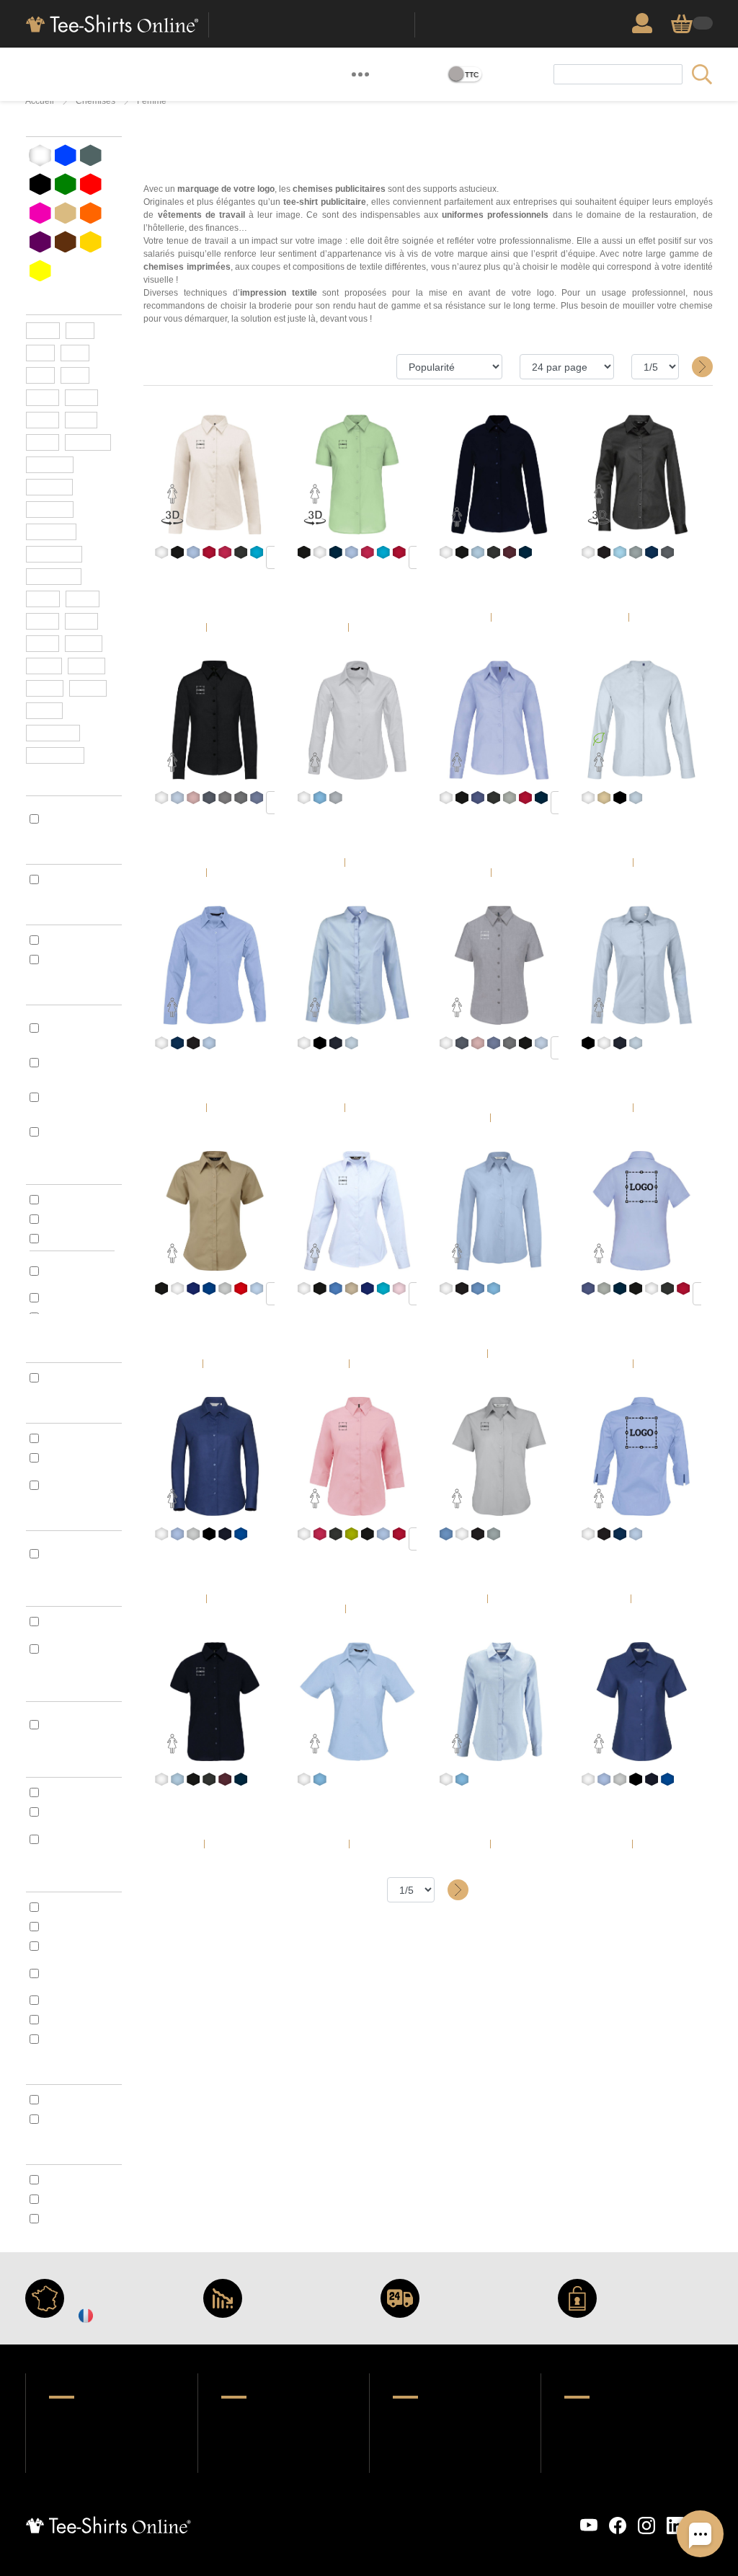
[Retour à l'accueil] (111, 22)
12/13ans (54, 554)
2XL (43, 398)
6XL (43, 442)
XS (80, 331)
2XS (43, 331)
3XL (81, 398)
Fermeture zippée (69, 1690)
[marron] (66, 242)
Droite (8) (65, 2100)
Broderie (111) (74, 960)
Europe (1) (66, 1438)
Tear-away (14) (77, 2199)
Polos (85, 75)
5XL (81, 420)
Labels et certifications (58, 1344)
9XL (43, 644)
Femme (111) (72, 879)
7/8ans (50, 510)
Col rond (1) (69, 1622)
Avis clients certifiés (98, 2440)
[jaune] (91, 242)
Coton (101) (68, 1907)
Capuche (47, 1519)
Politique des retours (271, 2462)
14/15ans (54, 577)
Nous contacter (86, 2462)
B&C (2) (59, 1200)
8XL (81, 621)
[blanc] (40, 155)
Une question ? (257, 2419)
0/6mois (53, 733)
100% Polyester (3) (78, 1973)
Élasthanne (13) (79, 2039)
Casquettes (160, 75)
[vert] (66, 184)
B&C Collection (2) (78, 1271)
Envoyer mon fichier (442, 2440)
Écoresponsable (314, 75)
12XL (86, 666)
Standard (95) (74, 2180)
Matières (48, 1880)
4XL (43, 420)
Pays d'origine (60, 1412)
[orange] (91, 213)
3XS (43, 599)
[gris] (91, 155)
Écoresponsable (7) (81, 819)
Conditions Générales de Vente (227, 2524)
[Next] (699, 367)
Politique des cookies (408, 2517)
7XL (43, 621)
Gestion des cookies (485, 2517)
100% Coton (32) (79, 1927)
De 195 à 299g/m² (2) (70, 1097)
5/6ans (49, 487)
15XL (44, 711)
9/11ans (51, 532)
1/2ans (88, 442)
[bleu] (66, 155)
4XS (83, 599)
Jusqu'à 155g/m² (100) (81, 1028)
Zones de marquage (440, 2462)
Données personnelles (332, 2517)
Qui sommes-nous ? (96, 2419)
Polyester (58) (75, 1946)
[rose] (40, 213)
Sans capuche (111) (76, 1553)
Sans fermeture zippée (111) (80, 1724)
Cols (36, 1595)
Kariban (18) (71, 1219)
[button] (360, 74)
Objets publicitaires (231, 74)
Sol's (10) (63, 1239)
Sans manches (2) (78, 1839)
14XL (88, 688)
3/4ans (50, 465)
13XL (45, 688)
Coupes (44, 2073)
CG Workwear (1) (82, 1298)
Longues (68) (73, 1812)
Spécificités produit (73, 913)
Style (38, 853)
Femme (152, 101)
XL (75, 375)
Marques (47, 1173)
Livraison (244, 2440)
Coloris (43, 125)
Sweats (116, 75)
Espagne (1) (70, 1458)
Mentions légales (553, 2517)
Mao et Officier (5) (78, 1649)
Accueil (40, 101)
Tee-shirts (49, 74)
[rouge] (91, 184)
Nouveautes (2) (79, 940)
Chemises (95, 101)
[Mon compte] (646, 23)
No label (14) (71, 2219)
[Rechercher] (701, 74)
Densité (45, 993)
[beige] (66, 213)
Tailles (42, 303)
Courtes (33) (71, 1792)
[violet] (40, 242)
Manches (48, 1766)
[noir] (40, 184)
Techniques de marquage (454, 2419)
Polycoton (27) (77, 2000)
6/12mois (55, 755)
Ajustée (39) (71, 2119)
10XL (84, 644)
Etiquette (48, 2153)
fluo (40, 269)
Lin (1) (57, 2020)
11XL (44, 666)
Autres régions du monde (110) (78, 1485)
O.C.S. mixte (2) (78, 1378)
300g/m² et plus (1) (80, 1132)
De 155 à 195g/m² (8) (82, 1062)
